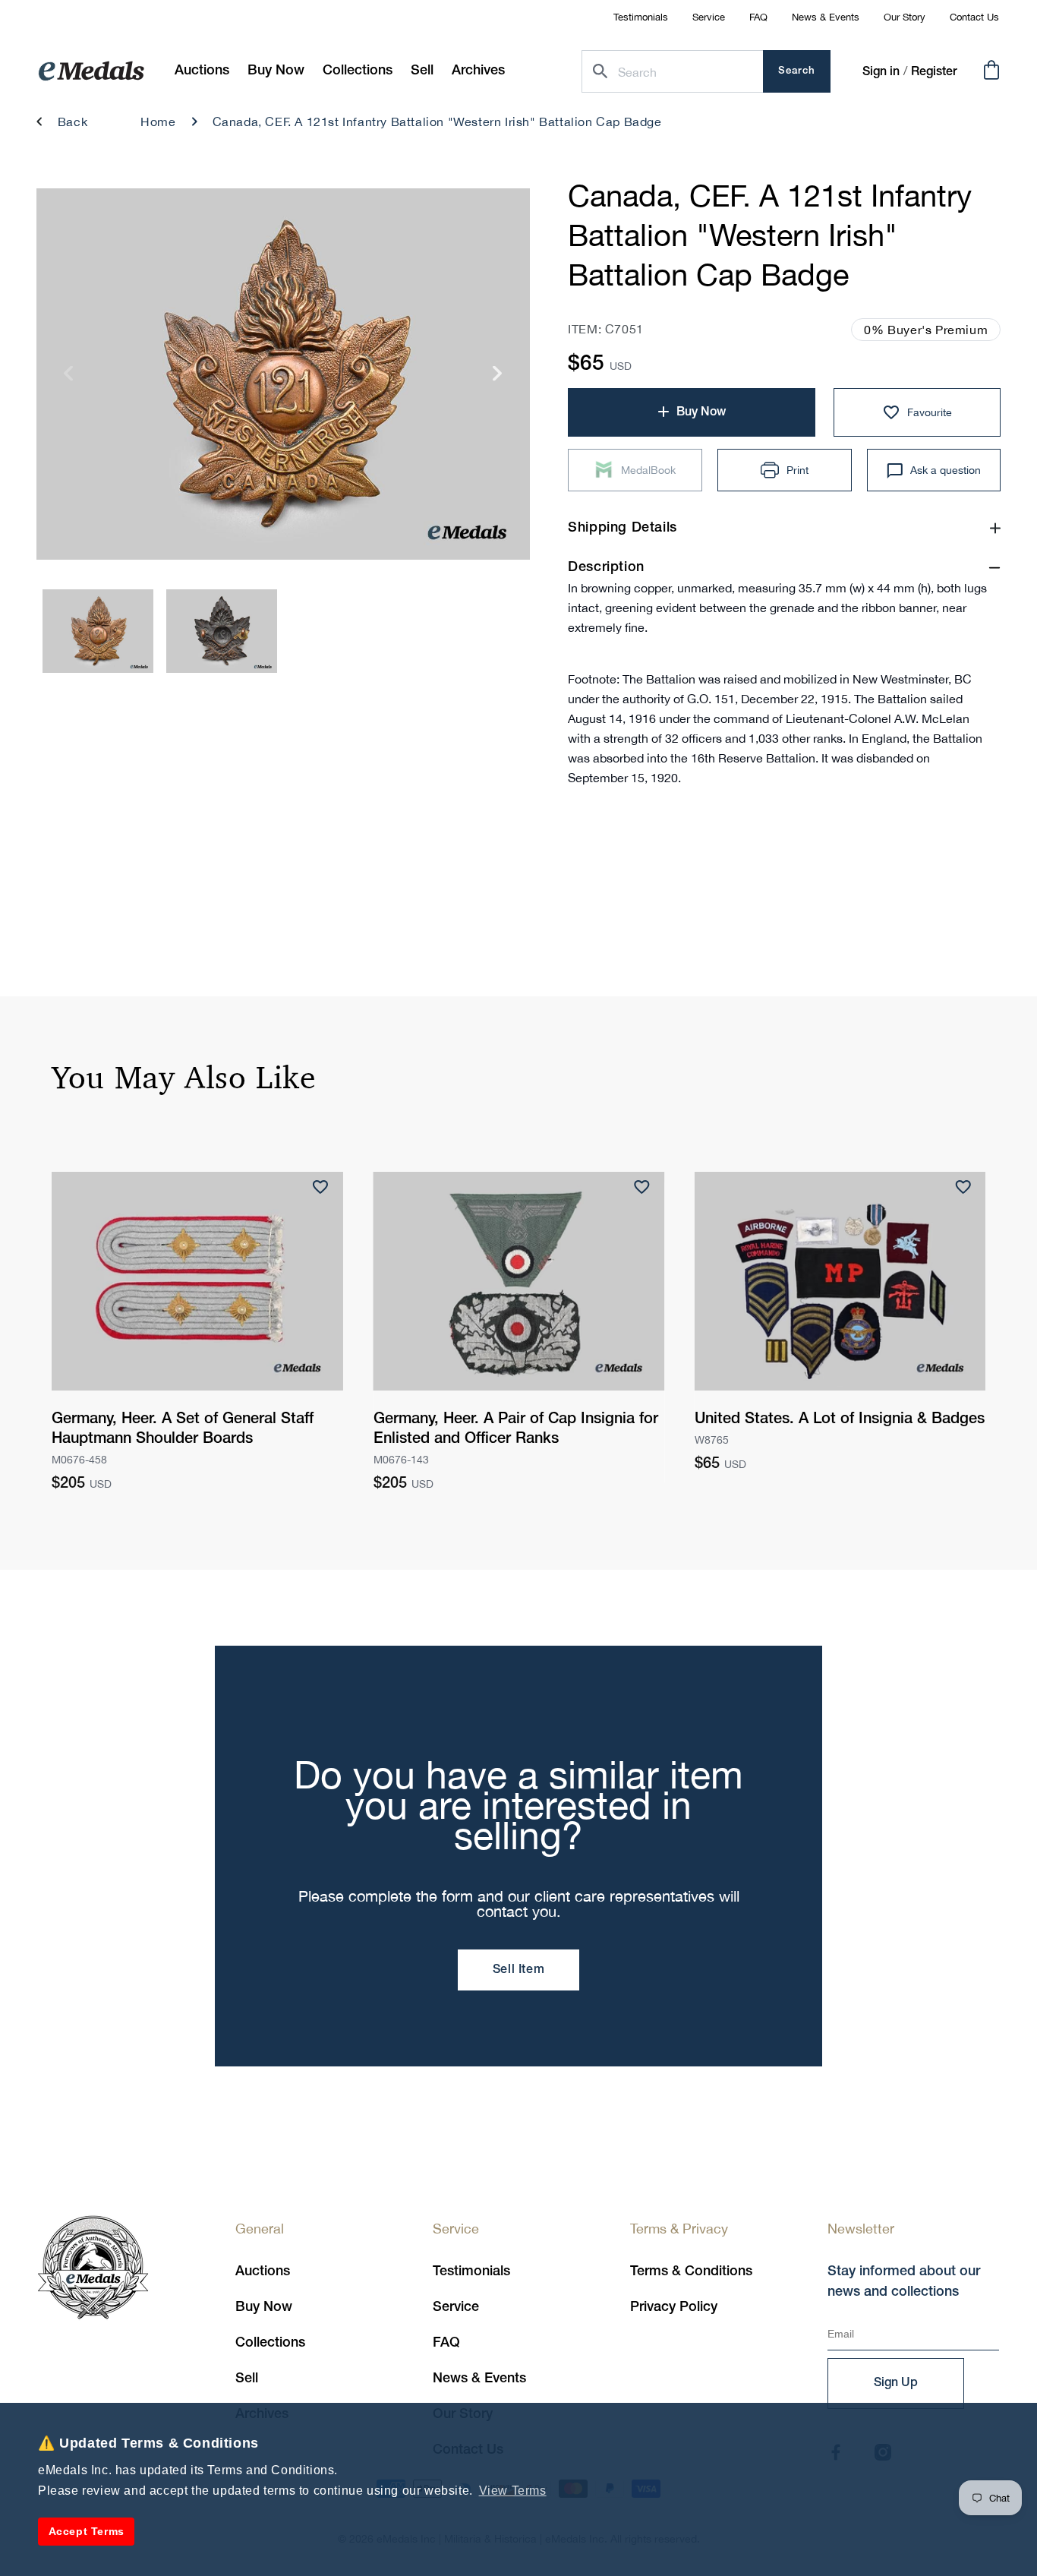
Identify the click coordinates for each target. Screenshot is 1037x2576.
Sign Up (896, 2383)
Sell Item (518, 1970)
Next (498, 379)
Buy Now (264, 2307)
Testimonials (641, 17)
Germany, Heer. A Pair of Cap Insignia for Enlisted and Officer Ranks (516, 1429)
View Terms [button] (513, 2491)
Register (934, 72)
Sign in (881, 72)
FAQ (758, 17)
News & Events (826, 17)
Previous (69, 379)
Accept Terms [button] (87, 2531)
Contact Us (974, 17)
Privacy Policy (674, 2307)
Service (709, 17)
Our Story (905, 17)
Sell (247, 2379)
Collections (270, 2343)
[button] (276, 71)
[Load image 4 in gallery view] (222, 631)
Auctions (263, 2271)
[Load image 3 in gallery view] (98, 631)
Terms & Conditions (691, 2271)
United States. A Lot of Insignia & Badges (840, 1419)
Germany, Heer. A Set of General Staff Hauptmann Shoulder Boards (183, 1429)
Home (158, 122)
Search (797, 71)
